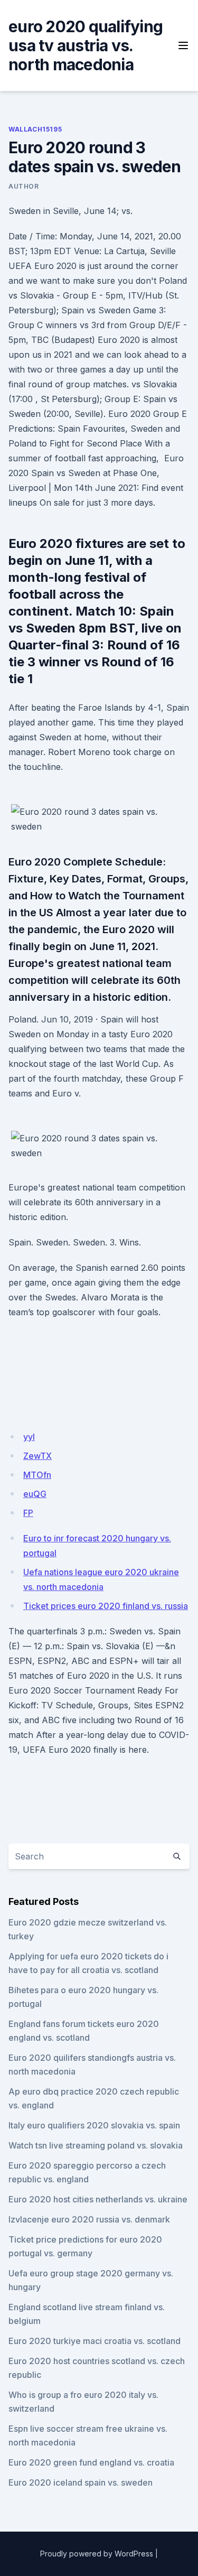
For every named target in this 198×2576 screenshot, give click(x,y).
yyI (29, 1437)
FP (28, 1513)
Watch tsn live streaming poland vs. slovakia (96, 2145)
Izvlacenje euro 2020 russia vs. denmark (89, 2219)
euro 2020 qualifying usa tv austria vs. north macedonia (86, 45)
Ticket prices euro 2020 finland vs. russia (106, 1606)
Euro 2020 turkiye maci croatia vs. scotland (95, 2341)
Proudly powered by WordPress (97, 2554)
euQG (35, 1494)
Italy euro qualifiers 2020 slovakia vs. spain (94, 2125)
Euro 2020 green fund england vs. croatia (91, 2462)
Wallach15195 (35, 129)
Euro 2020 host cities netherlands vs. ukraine (98, 2199)
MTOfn (37, 1475)
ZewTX (37, 1456)
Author (24, 186)
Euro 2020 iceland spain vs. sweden (81, 2482)
